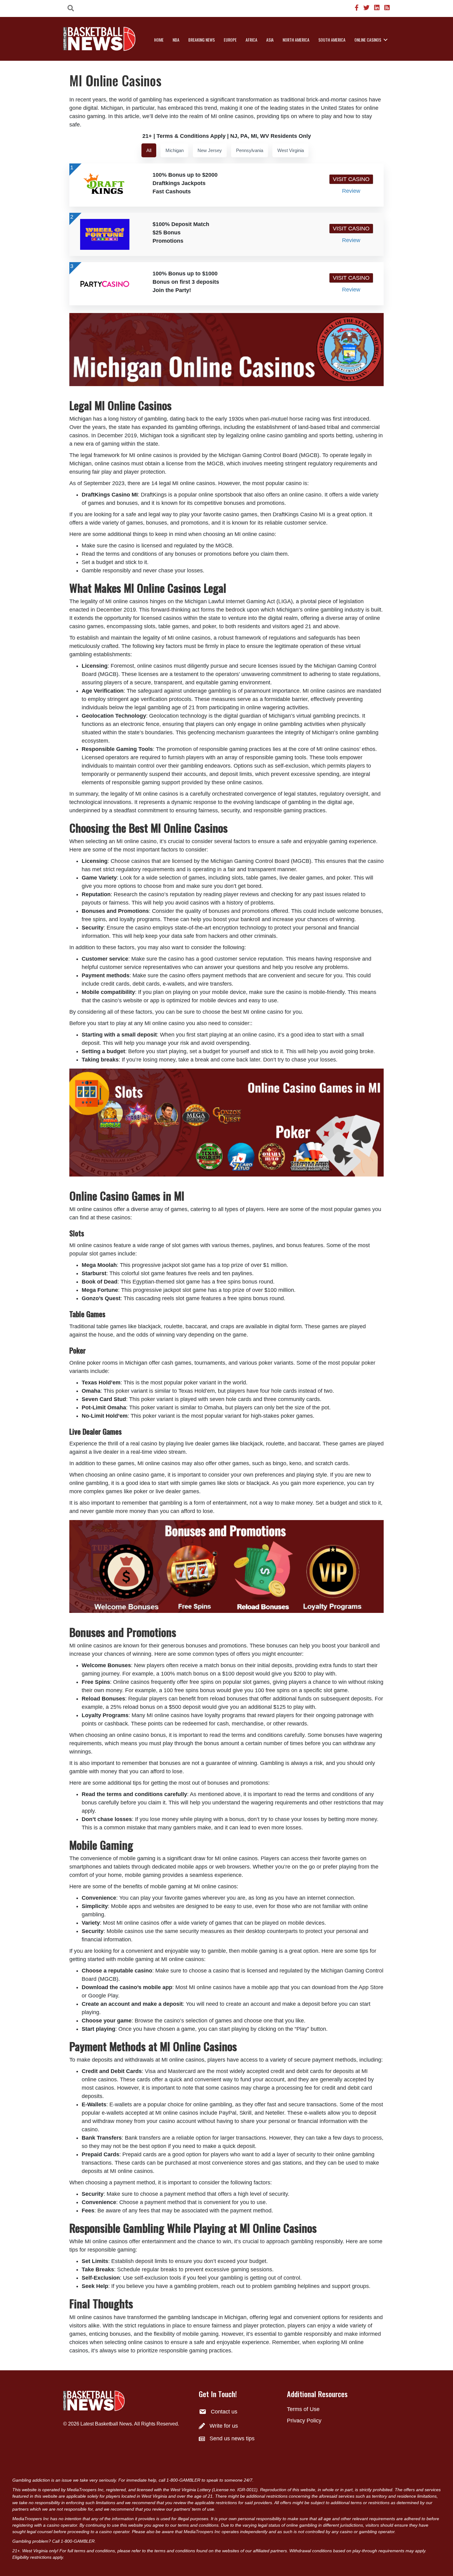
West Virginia (291, 150)
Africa (251, 40)
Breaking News (202, 40)
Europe (230, 40)
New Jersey (210, 150)
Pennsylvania (250, 150)
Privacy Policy (304, 2421)
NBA (176, 40)
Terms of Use (303, 2409)
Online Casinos (368, 40)
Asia (270, 40)
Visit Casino (351, 179)
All (149, 150)
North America (296, 40)
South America (332, 40)
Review (351, 191)
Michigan (175, 150)
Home (159, 40)
